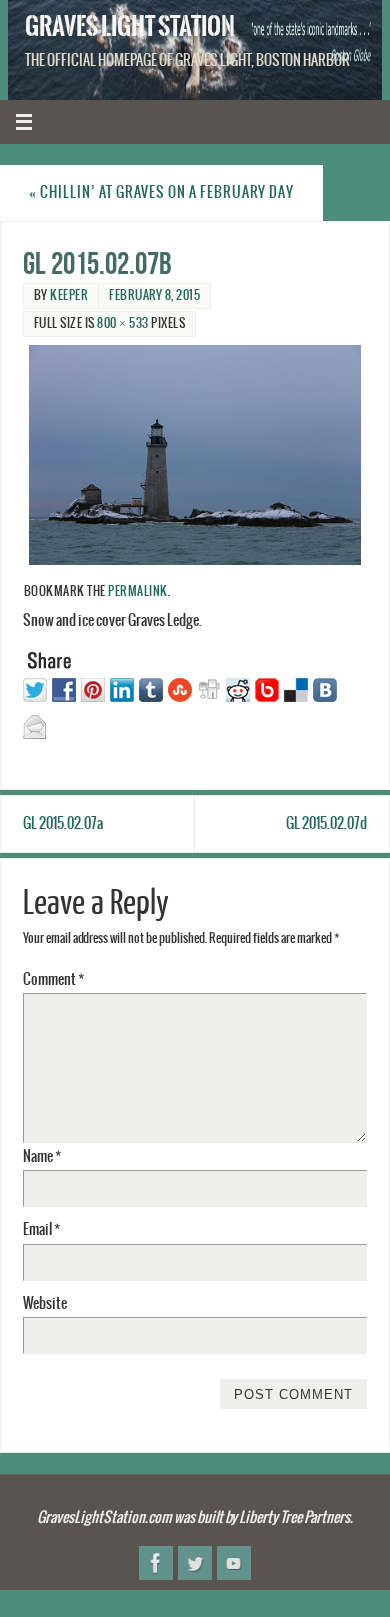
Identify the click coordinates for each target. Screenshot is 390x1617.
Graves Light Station (130, 26)
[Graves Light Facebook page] (156, 1563)
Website (45, 1303)
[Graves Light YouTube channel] (234, 1563)
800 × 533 (123, 323)
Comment (53, 979)
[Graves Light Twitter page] (195, 1563)
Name (42, 1156)
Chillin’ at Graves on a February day (161, 192)
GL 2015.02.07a (63, 823)
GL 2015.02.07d (326, 823)
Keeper (69, 295)
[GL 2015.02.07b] (195, 455)
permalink (138, 592)
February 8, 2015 (154, 295)
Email (41, 1229)
